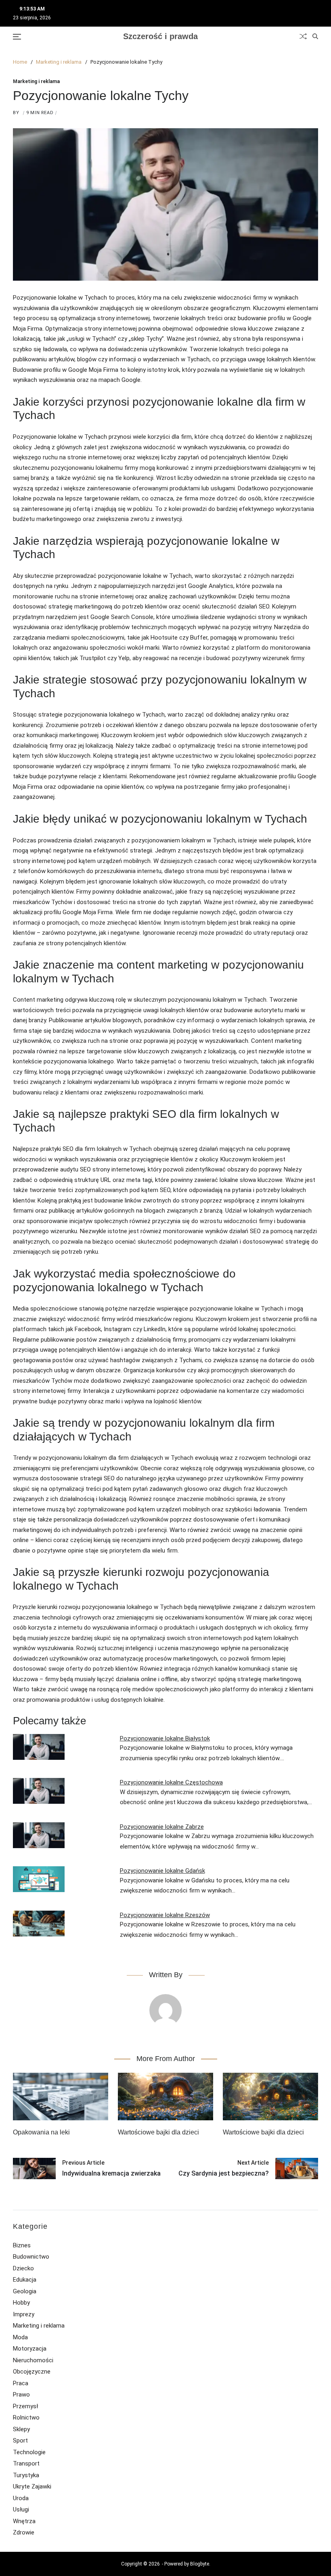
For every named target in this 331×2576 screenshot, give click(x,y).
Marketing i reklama (36, 81)
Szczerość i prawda (160, 36)
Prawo (21, 2395)
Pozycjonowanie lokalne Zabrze (162, 1827)
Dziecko (23, 2268)
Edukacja (25, 2280)
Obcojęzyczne (32, 2372)
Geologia (25, 2291)
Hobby (21, 2303)
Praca (21, 2383)
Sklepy (21, 2429)
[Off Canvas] (17, 37)
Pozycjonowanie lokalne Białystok (165, 1738)
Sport (20, 2441)
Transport (26, 2463)
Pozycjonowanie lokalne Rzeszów (165, 1915)
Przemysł (25, 2406)
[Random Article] (303, 36)
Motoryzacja (30, 2349)
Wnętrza (24, 2521)
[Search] (315, 36)
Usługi (21, 2509)
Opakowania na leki (41, 2132)
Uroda (21, 2498)
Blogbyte (200, 2564)
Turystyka (26, 2475)
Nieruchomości (33, 2360)
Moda (20, 2337)
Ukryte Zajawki (32, 2486)
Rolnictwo (26, 2418)
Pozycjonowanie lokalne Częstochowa (171, 1782)
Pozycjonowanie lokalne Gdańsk (162, 1871)
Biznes (22, 2245)
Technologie (29, 2452)
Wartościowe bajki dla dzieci (158, 2132)
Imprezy (24, 2314)
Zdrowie (24, 2532)
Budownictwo (31, 2257)
